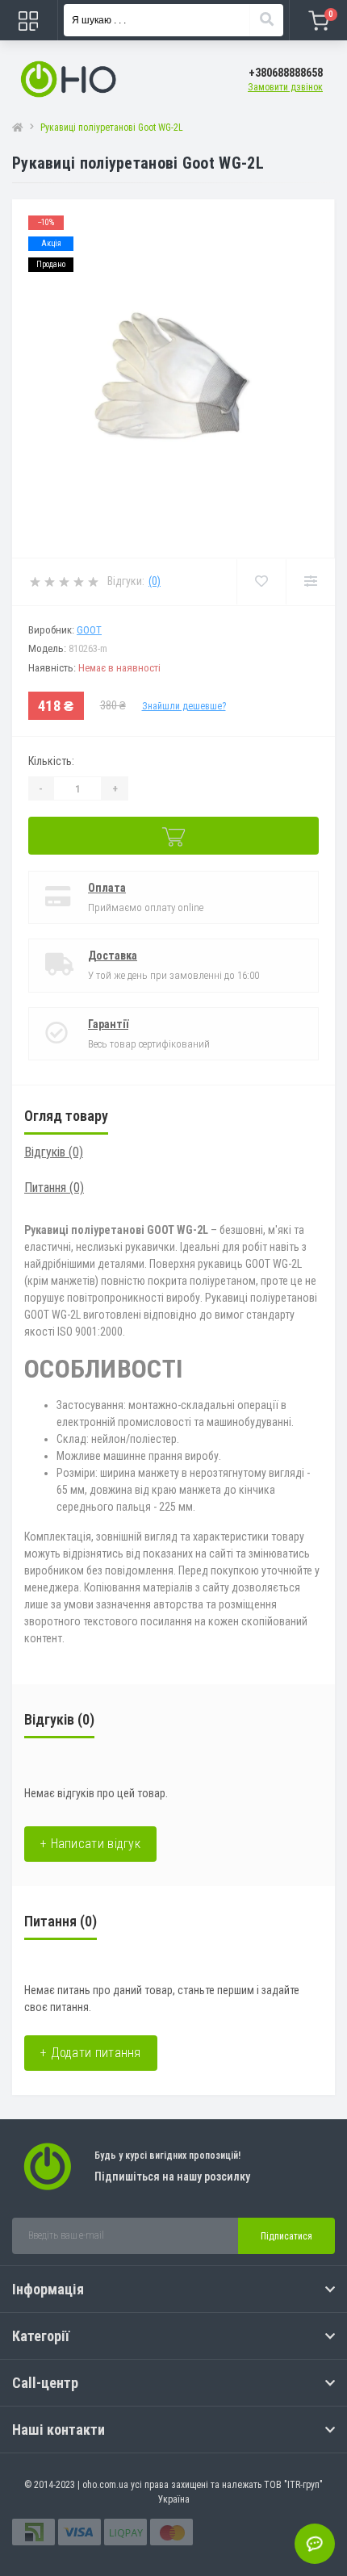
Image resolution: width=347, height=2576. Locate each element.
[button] (286, 73)
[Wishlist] (261, 582)
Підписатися (286, 2236)
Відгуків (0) (54, 1152)
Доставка (113, 956)
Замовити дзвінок (285, 87)
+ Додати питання (91, 2053)
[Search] (266, 20)
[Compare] (310, 582)
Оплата (107, 888)
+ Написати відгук (90, 1844)
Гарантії (108, 1024)
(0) (155, 581)
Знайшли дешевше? (184, 706)
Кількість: (51, 761)
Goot (89, 630)
